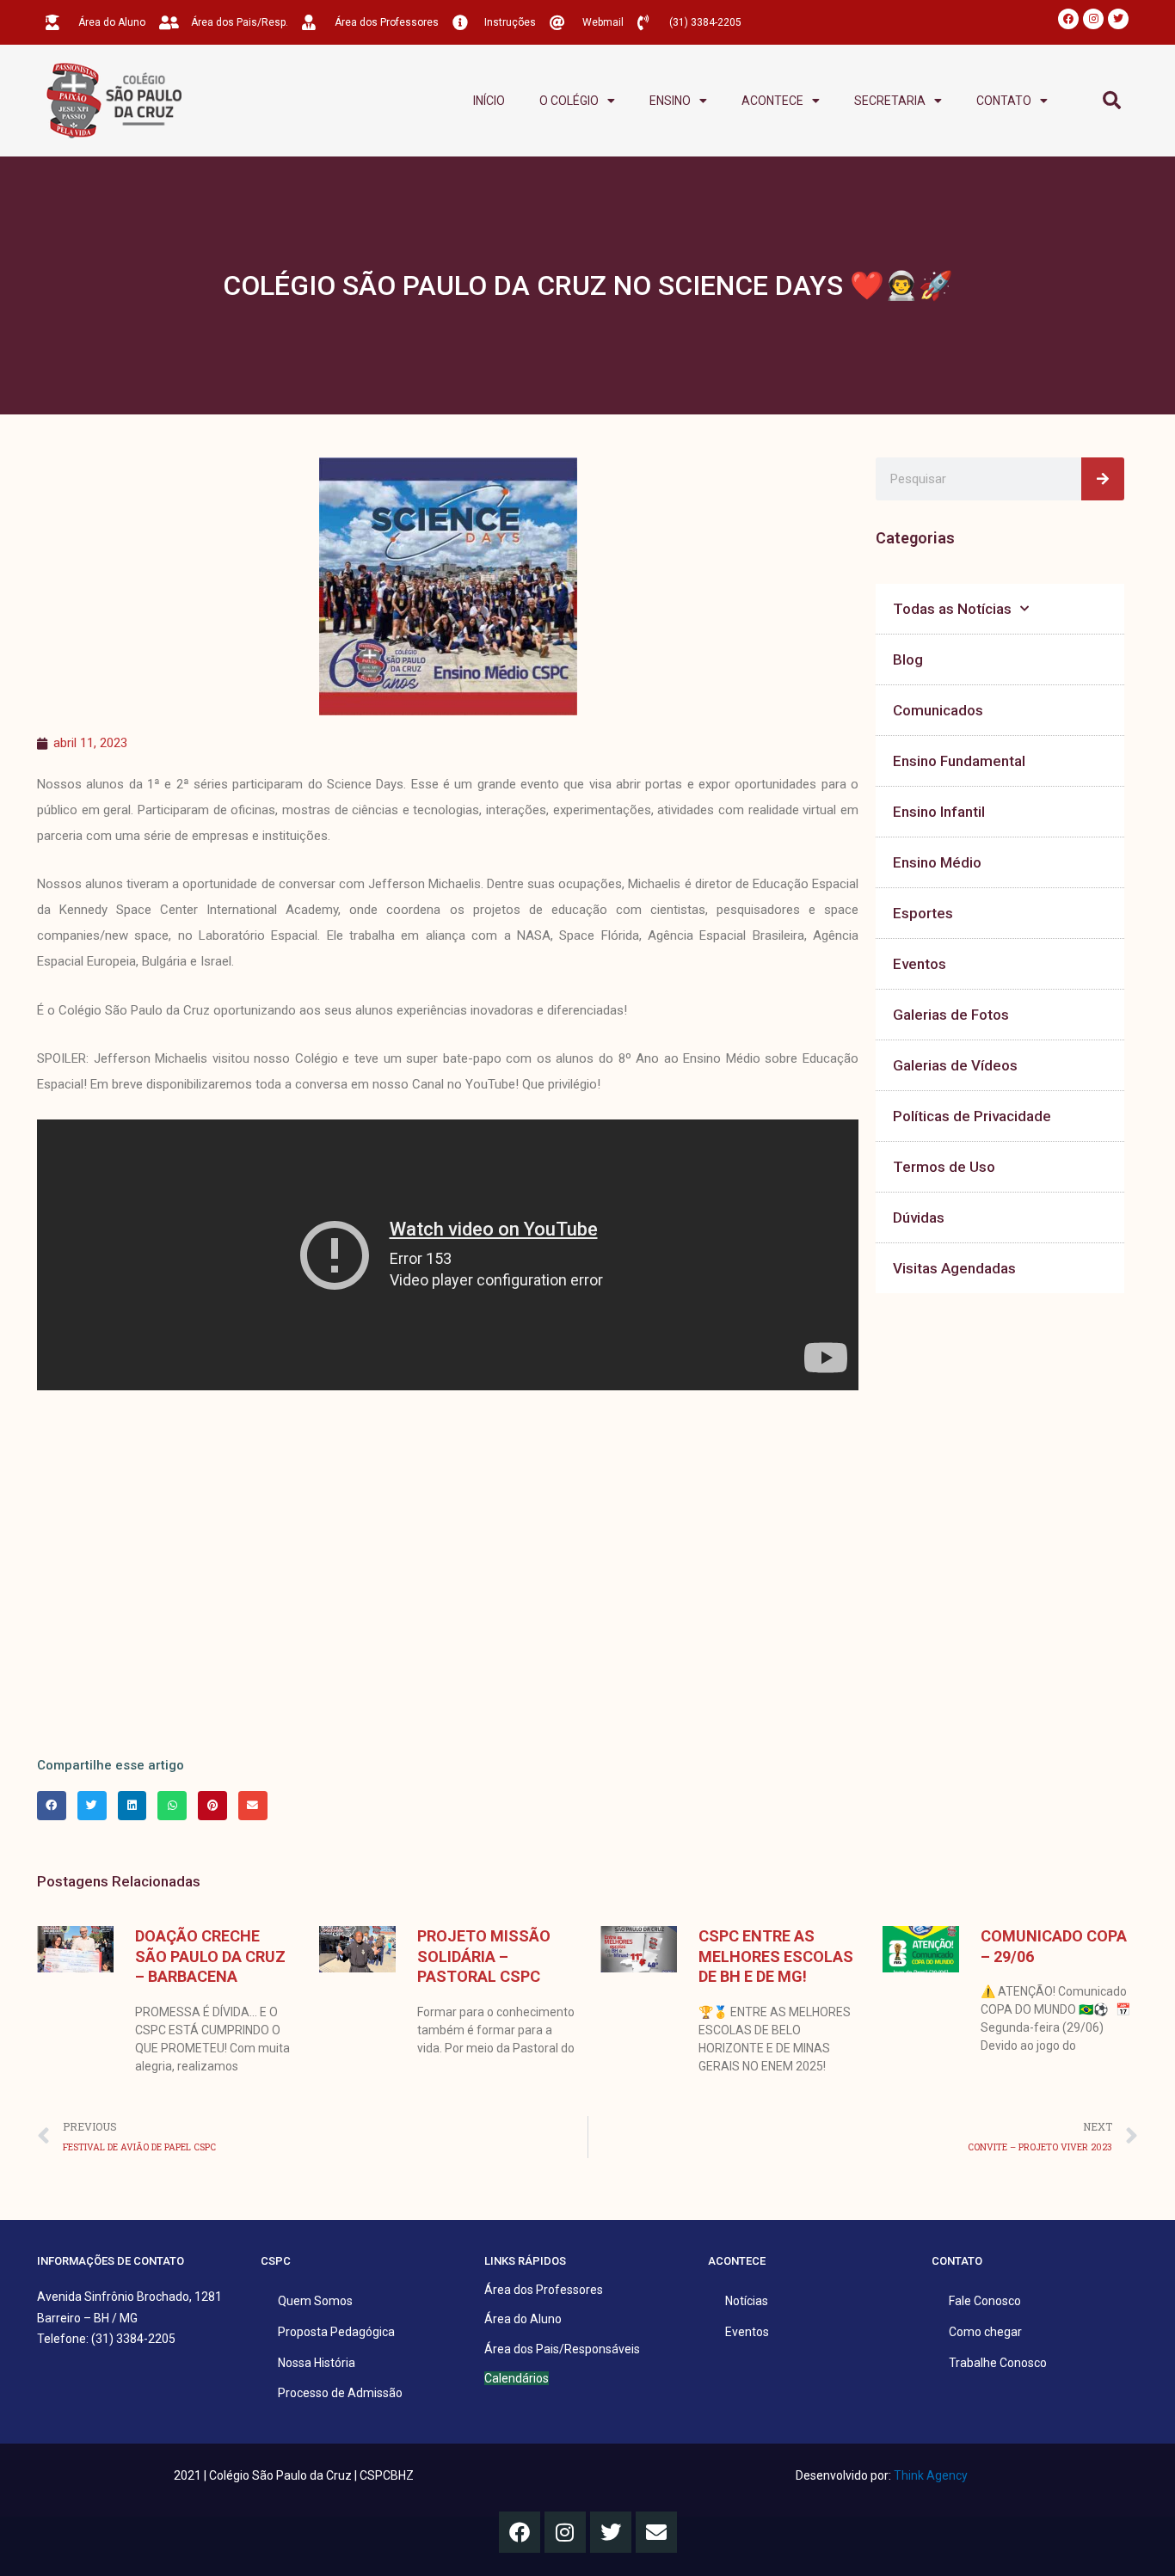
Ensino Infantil (939, 812)
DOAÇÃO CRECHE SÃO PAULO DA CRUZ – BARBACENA (210, 1956)
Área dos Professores (544, 2290)
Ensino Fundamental (959, 761)
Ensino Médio (937, 862)
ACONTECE (772, 101)
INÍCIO (489, 101)
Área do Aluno (523, 2319)
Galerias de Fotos (951, 1015)
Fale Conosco (985, 2301)
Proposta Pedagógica (336, 2332)
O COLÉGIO (569, 101)
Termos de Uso (944, 1167)
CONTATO (1004, 101)
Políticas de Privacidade (972, 1116)
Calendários (517, 2378)
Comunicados (938, 710)
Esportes (923, 913)
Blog (908, 659)
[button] (1112, 101)
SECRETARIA (890, 101)
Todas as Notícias (952, 609)
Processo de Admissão (340, 2393)
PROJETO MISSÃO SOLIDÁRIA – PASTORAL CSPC (484, 1956)
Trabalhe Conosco (998, 2363)
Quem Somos (315, 2301)
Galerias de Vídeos (955, 1065)
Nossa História (317, 2363)
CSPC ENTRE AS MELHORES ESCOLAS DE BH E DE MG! (776, 1956)
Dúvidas (919, 1217)
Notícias (747, 2301)
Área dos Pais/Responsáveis (562, 2349)
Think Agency (931, 2475)
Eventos (920, 964)
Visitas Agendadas (954, 1268)
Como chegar (985, 2332)
